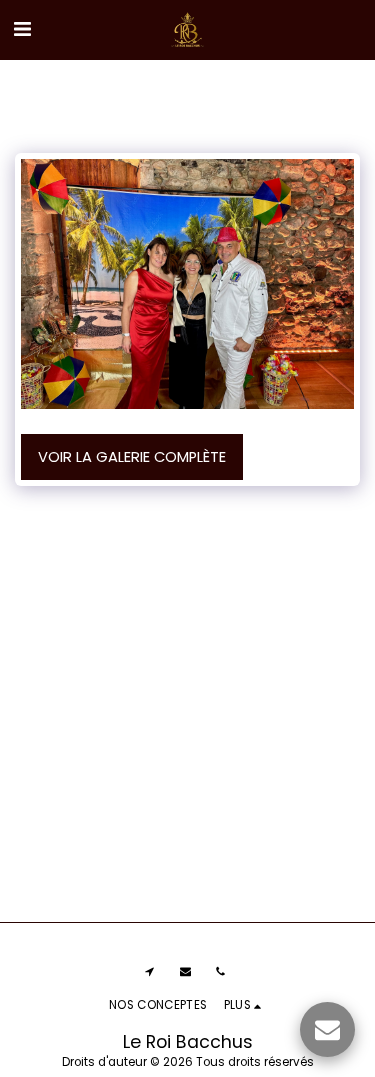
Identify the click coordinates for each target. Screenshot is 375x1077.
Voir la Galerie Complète (132, 457)
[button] (22, 29)
